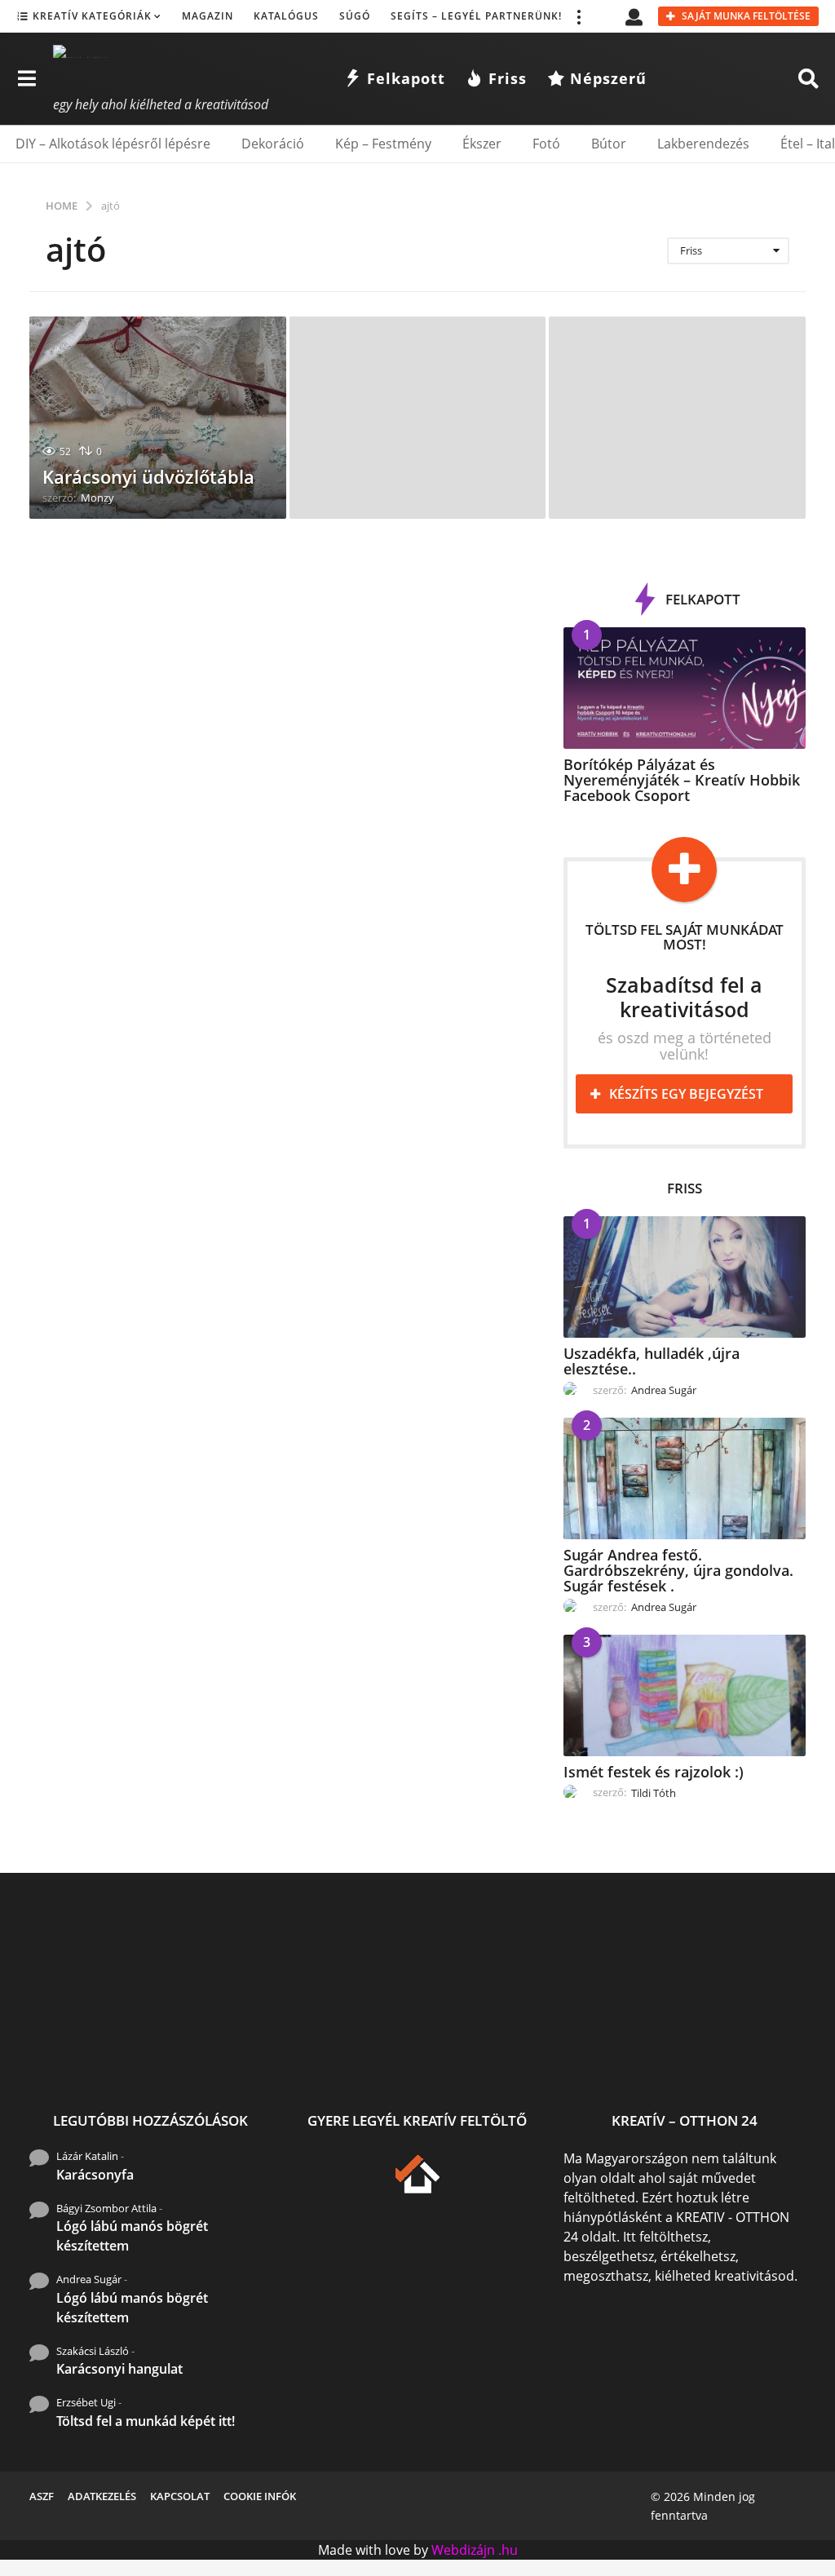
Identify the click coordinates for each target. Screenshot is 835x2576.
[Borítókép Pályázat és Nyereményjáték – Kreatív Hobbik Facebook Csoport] (685, 688)
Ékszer (482, 144)
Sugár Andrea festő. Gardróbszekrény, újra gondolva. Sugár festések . (678, 1571)
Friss (508, 78)
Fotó (546, 144)
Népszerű (608, 78)
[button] (578, 16)
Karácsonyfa (95, 2175)
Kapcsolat (180, 2496)
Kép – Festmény (383, 144)
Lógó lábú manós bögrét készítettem (132, 2236)
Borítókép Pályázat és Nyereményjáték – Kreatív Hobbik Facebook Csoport (682, 780)
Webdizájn (463, 2550)
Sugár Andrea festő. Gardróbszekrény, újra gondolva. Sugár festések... (274, 2061)
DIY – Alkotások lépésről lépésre (113, 144)
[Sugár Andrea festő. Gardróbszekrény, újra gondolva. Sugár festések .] (685, 1478)
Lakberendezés (703, 144)
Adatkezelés (102, 2496)
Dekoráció (273, 144)
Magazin (208, 16)
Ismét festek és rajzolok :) (654, 1772)
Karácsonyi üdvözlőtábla (148, 476)
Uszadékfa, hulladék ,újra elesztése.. (652, 1361)
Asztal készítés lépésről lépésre (764, 2054)
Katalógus (286, 16)
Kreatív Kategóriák (92, 16)
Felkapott (406, 78)
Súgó (355, 16)
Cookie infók (260, 2496)
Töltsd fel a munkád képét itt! (146, 2421)
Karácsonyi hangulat (119, 2369)
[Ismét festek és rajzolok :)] (685, 1695)
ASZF (42, 2496)
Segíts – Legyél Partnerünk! (476, 16)
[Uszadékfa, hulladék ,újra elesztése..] (685, 1277)
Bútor (609, 144)
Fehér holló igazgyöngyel (600, 2048)
